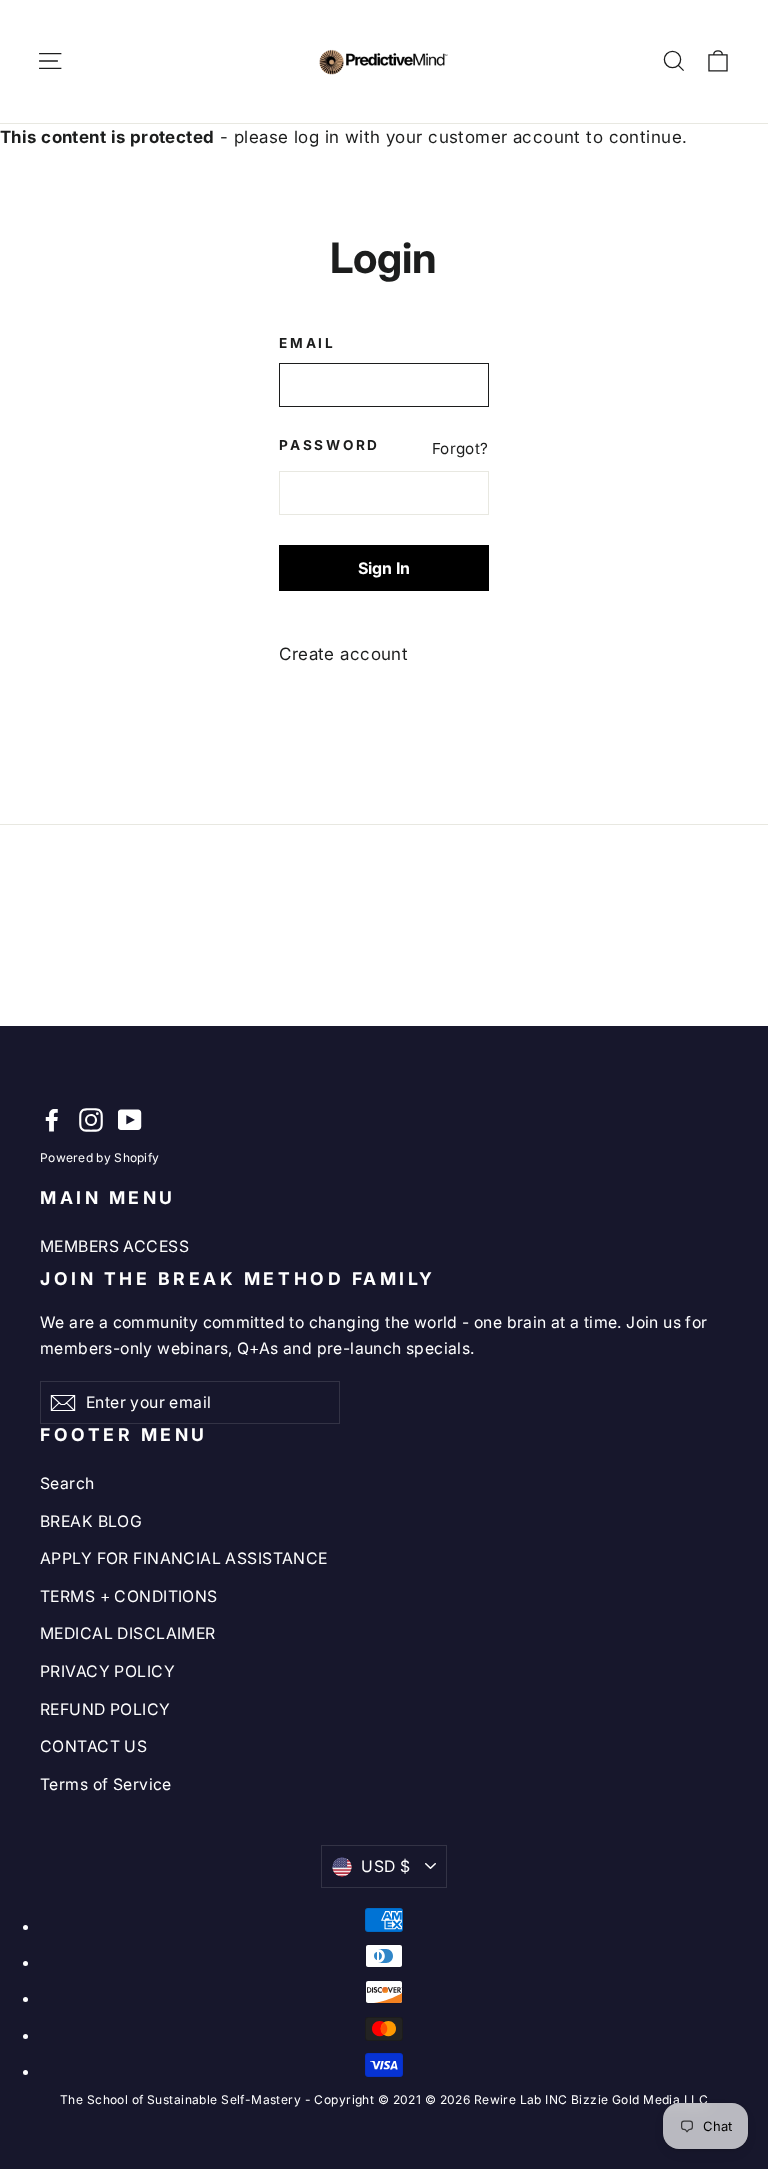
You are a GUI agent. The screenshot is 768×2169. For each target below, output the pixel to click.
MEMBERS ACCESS (114, 1246)
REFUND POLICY (105, 1709)
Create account (343, 654)
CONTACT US (93, 1746)
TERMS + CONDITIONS (129, 1596)
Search (67, 1483)
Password (324, 445)
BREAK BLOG (91, 1521)
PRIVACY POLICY (107, 1671)
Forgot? (460, 448)
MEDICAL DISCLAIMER (128, 1633)
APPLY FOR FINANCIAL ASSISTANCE (184, 1558)
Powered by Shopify (99, 1157)
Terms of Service (106, 1784)
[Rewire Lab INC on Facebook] (52, 1119)
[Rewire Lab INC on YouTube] (130, 1119)
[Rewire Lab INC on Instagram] (91, 1119)
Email (307, 343)
